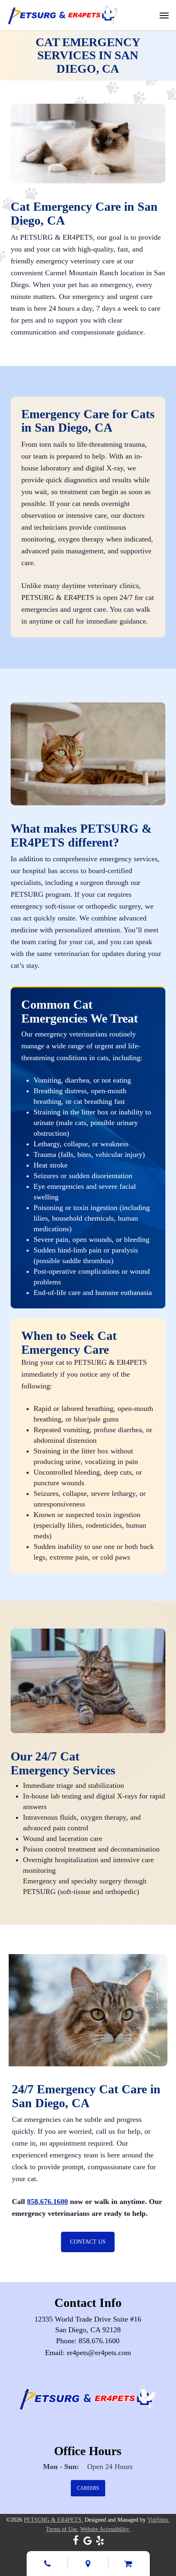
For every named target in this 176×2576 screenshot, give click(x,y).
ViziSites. (158, 2520)
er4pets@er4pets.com (99, 2353)
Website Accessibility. (105, 2529)
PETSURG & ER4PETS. (53, 2520)
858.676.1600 (47, 2202)
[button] (164, 15)
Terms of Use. (62, 2529)
